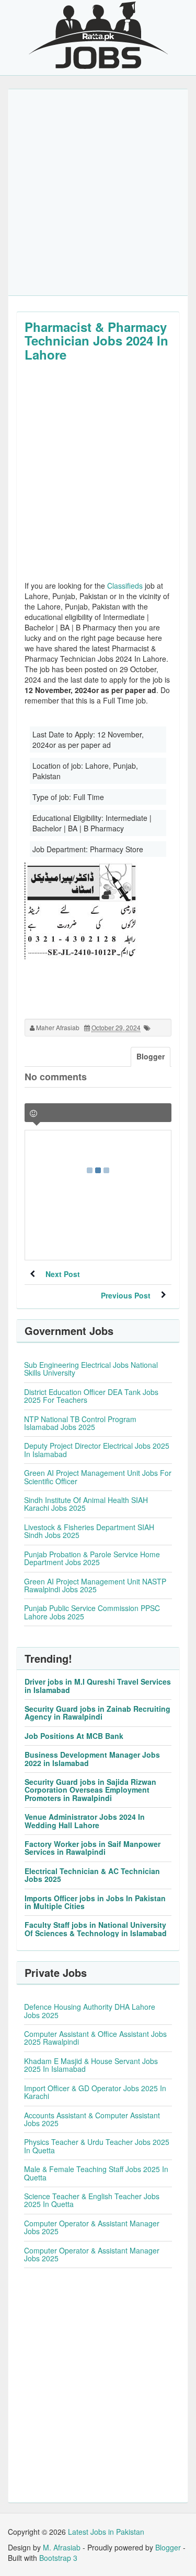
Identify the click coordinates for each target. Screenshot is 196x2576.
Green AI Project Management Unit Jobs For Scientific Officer (98, 1477)
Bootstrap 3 (58, 2558)
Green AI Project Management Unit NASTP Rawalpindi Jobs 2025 (95, 1585)
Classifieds (125, 586)
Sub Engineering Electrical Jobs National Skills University (91, 1369)
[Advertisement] (98, 192)
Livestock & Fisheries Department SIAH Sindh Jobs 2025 (89, 1531)
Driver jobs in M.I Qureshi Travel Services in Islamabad (98, 1685)
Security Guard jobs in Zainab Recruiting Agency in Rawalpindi (97, 1713)
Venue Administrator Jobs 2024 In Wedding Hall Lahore (85, 1821)
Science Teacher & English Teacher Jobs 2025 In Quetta (92, 2200)
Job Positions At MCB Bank (74, 1736)
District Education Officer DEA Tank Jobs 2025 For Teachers (91, 1396)
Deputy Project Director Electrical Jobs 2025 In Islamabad (97, 1450)
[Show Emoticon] (33, 1113)
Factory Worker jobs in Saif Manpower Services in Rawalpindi (93, 1848)
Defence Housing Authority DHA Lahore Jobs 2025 (90, 2011)
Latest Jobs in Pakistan (106, 2532)
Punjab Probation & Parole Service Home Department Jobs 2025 (92, 1558)
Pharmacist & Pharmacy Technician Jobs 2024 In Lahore (96, 341)
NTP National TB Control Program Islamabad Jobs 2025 (80, 1423)
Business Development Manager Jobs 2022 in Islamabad (92, 1758)
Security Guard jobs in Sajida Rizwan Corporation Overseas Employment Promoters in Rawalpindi (90, 1790)
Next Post (63, 1274)
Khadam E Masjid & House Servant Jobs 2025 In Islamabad (91, 2065)
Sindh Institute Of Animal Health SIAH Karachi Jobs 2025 (86, 1504)
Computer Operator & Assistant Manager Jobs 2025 (92, 2227)
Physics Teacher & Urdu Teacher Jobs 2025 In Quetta (97, 2146)
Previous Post (126, 1295)
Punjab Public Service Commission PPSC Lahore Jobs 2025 (92, 1612)
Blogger (168, 2547)
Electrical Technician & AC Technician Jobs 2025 (92, 1875)
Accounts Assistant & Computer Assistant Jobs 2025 (92, 2119)
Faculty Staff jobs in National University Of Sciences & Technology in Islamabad (96, 1929)
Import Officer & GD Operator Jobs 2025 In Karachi (95, 2092)
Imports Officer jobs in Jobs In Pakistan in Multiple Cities (95, 1902)
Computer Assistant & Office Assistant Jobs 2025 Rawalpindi (95, 2038)
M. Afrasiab (62, 2547)
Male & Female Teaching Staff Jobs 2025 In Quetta (96, 2173)
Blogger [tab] (151, 1056)
